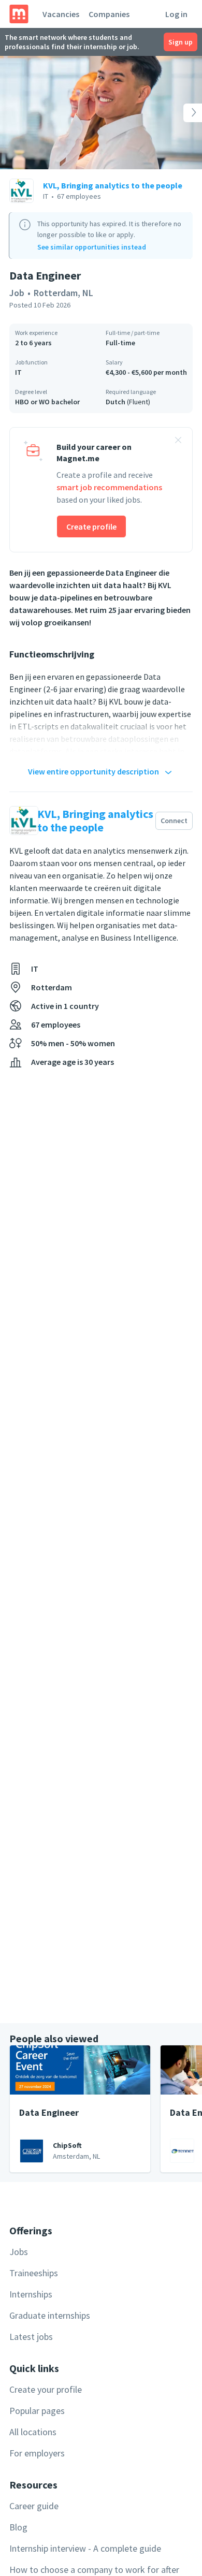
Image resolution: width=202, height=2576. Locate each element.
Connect (174, 821)
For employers (37, 2453)
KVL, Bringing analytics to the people (113, 185)
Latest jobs (31, 2337)
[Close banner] (178, 442)
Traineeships (34, 2273)
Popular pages (37, 2411)
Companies (109, 14)
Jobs (19, 2252)
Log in (176, 14)
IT (18, 372)
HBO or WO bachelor (47, 402)
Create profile (91, 526)
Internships (31, 2294)
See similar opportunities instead (92, 247)
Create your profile (46, 2389)
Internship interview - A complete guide (85, 2548)
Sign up (181, 42)
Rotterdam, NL (63, 293)
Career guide (34, 2506)
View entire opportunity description (93, 771)
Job (17, 293)
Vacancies (61, 14)
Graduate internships (50, 2315)
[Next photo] (182, 113)
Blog (18, 2527)
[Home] (19, 14)
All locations (33, 2432)
